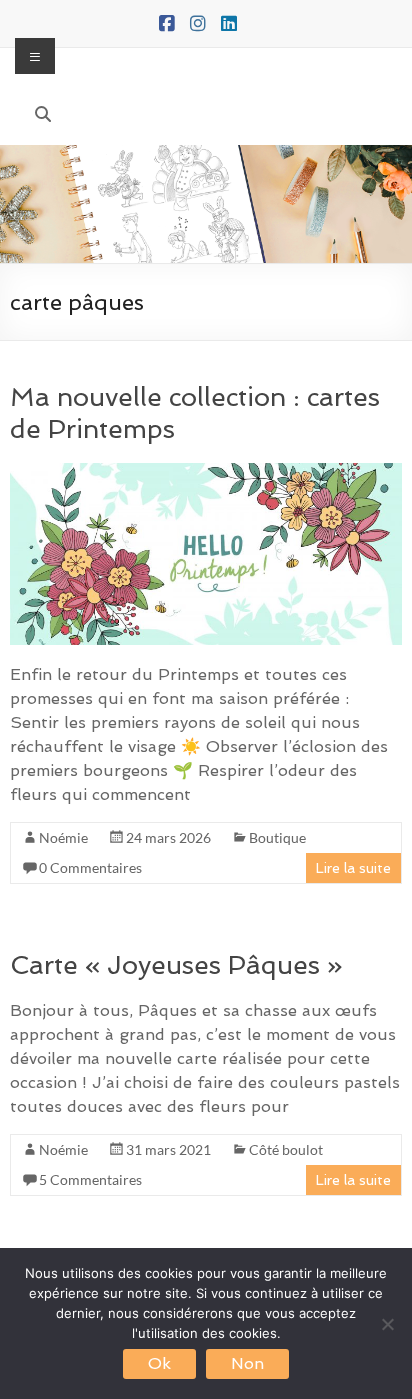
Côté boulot (286, 1149)
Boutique (277, 837)
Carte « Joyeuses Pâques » (176, 965)
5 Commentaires (90, 1179)
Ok (159, 1363)
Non (247, 1363)
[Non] (387, 1324)
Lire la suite (353, 868)
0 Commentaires (90, 867)
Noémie (63, 837)
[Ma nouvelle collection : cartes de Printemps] (205, 472)
